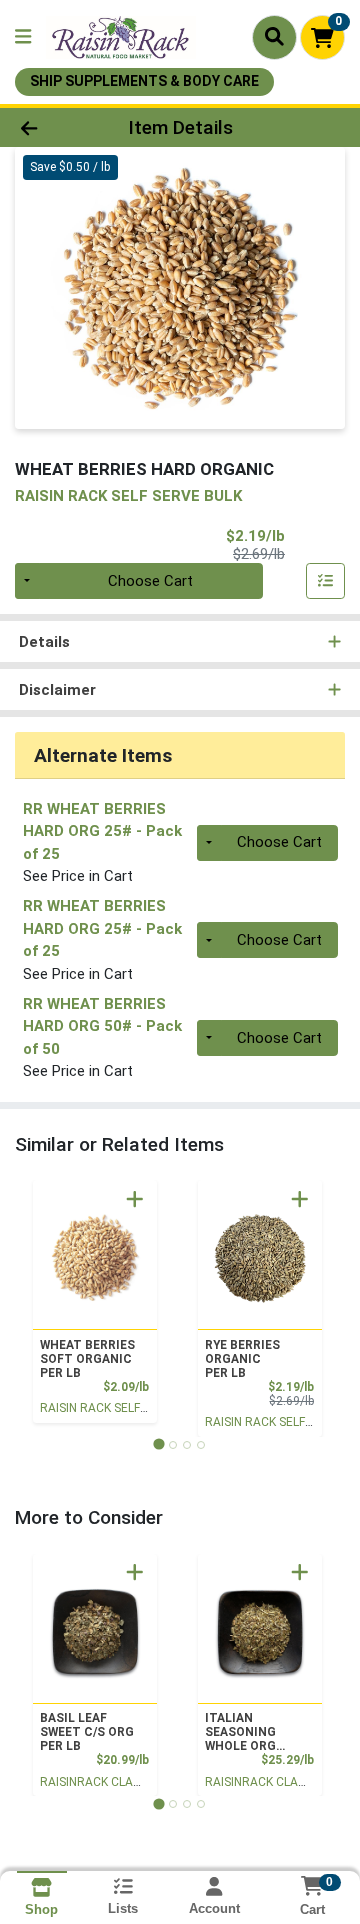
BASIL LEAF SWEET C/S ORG (87, 1732)
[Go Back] (56, 127)
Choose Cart (150, 581)
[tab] (158, 1444)
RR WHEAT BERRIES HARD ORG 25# (102, 831)
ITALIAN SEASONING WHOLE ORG (240, 1732)
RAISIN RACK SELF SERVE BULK (126, 1408)
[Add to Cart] (135, 1199)
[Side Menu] (23, 37)
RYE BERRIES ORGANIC (242, 1359)
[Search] (274, 37)
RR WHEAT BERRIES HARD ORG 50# (102, 1026)
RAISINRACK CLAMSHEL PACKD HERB (142, 1782)
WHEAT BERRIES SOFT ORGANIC (87, 1359)
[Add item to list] (326, 581)
